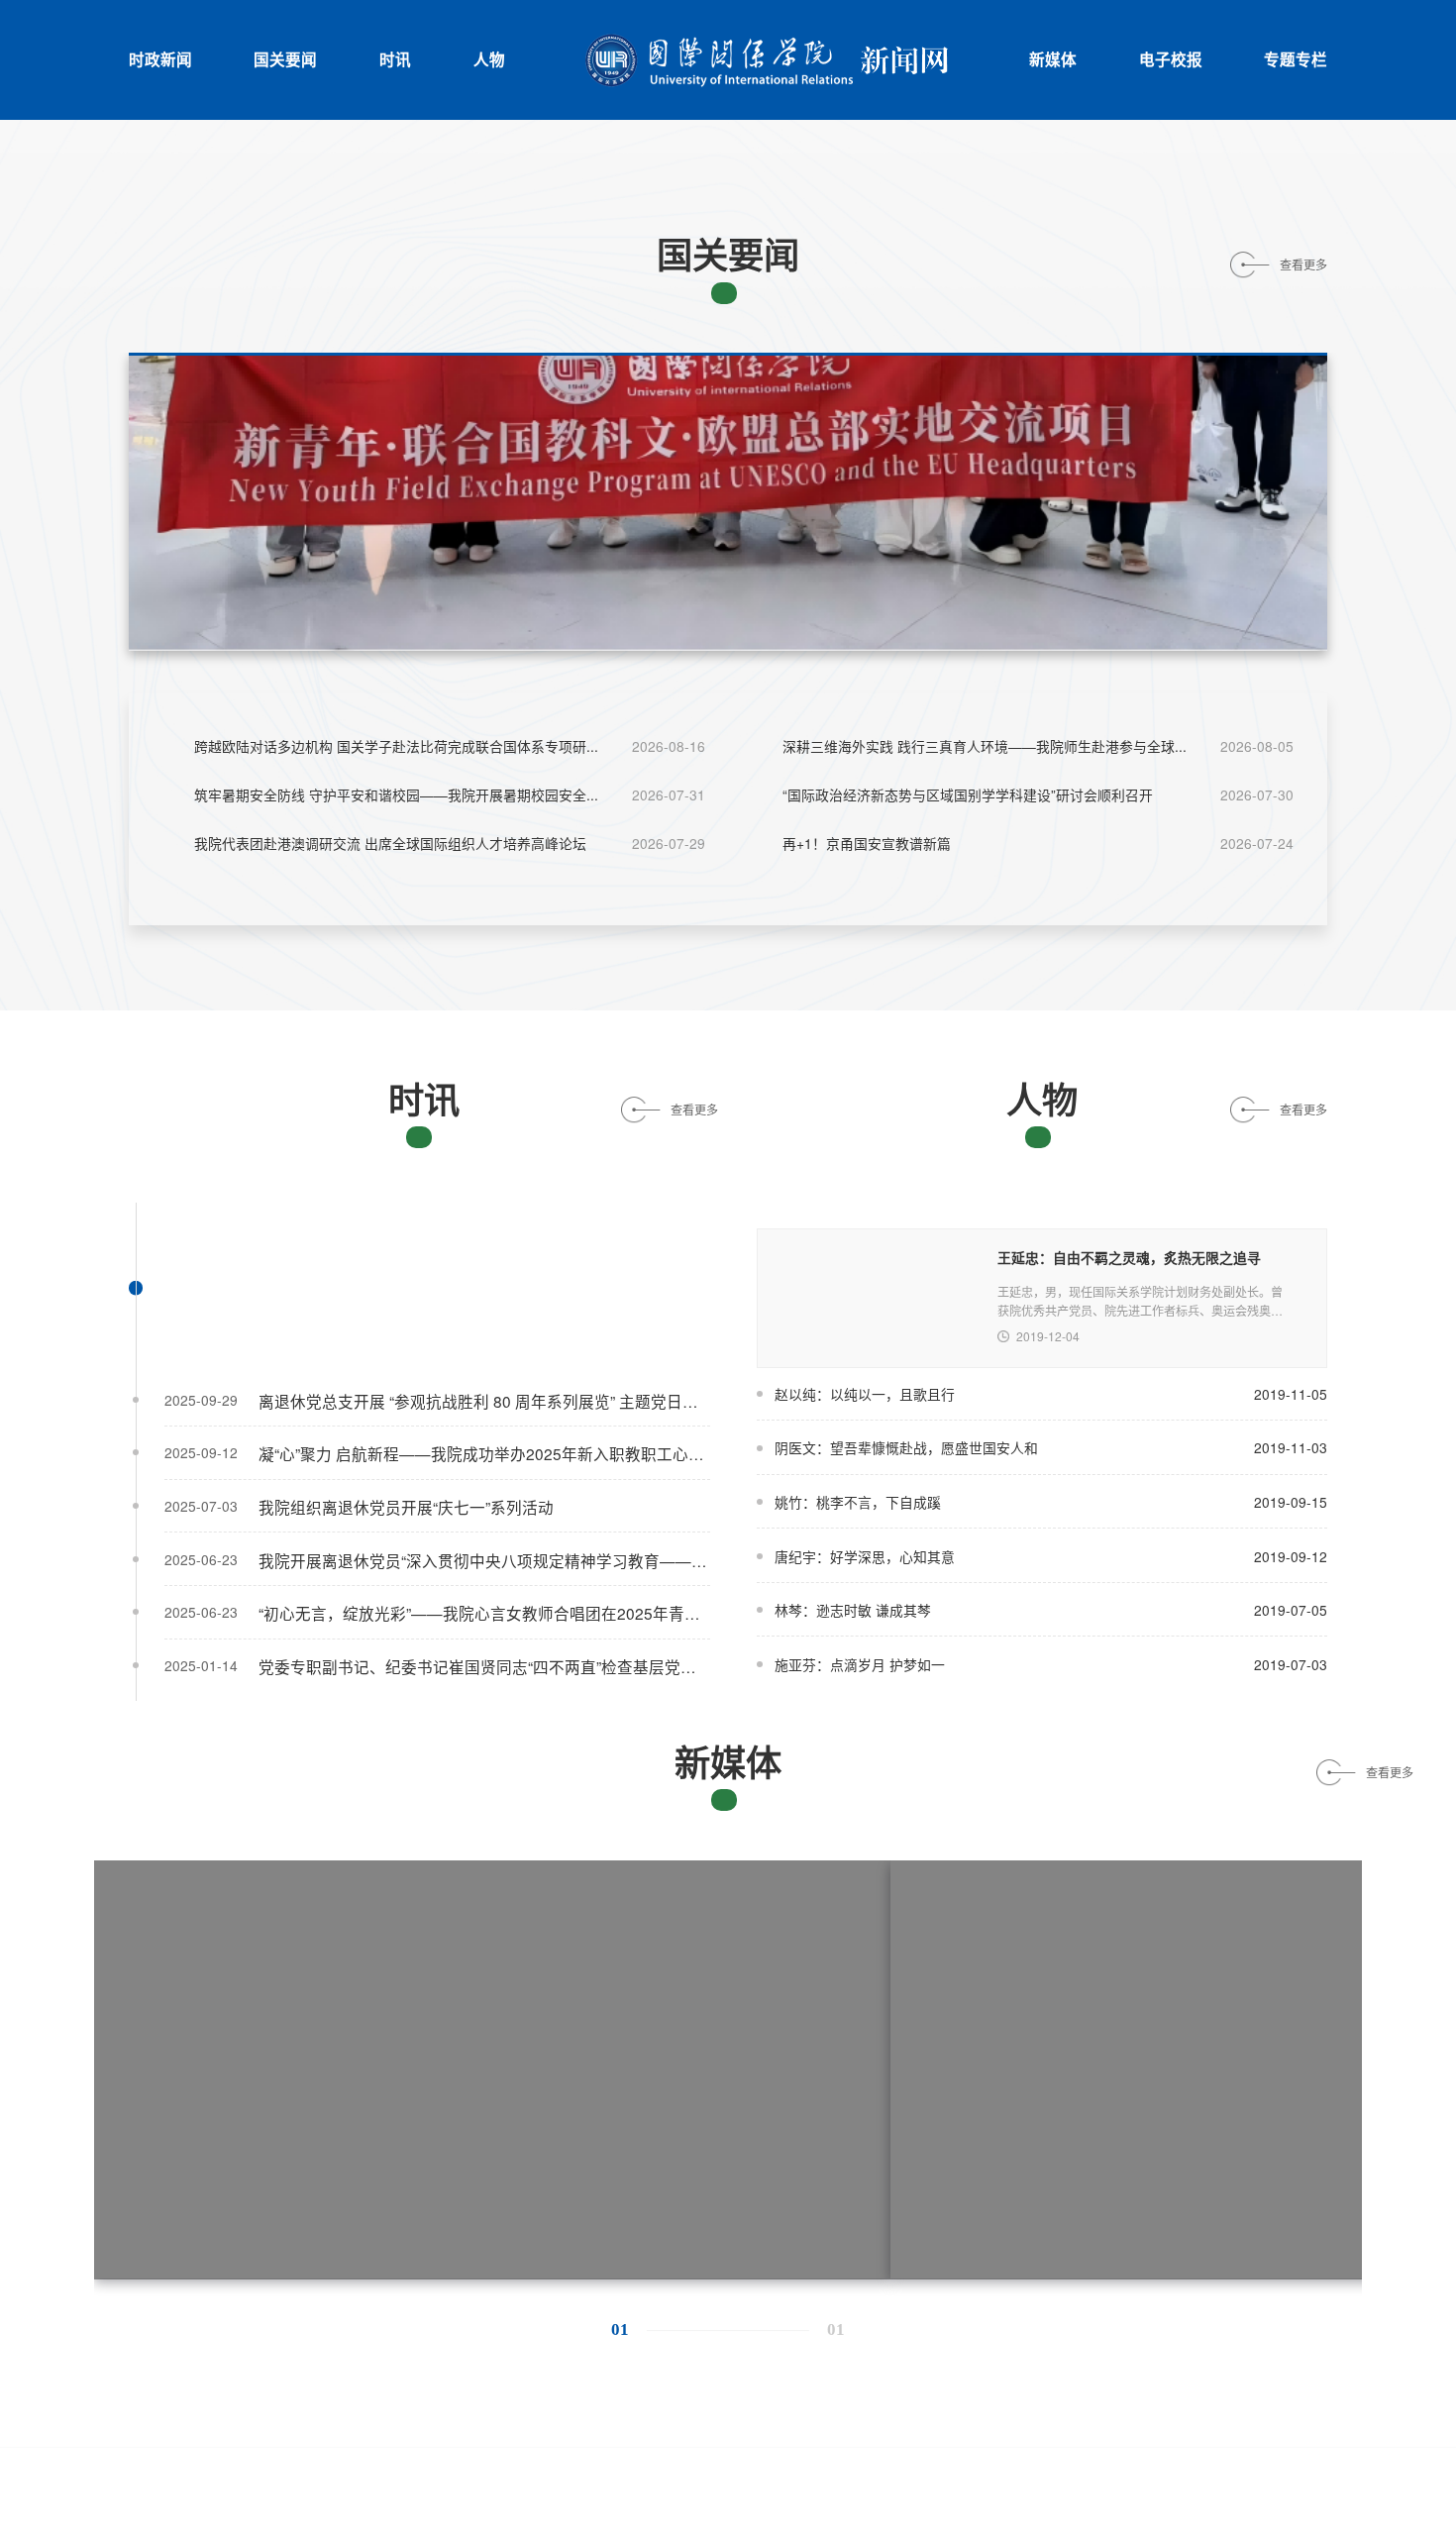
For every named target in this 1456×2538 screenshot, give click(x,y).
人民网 (748, 2417)
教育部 (669, 2417)
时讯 (395, 59)
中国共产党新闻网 (407, 2417)
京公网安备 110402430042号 (485, 2477)
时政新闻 (160, 59)
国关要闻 (285, 59)
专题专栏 (1296, 59)
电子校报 (1171, 59)
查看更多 (1303, 265)
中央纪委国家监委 (555, 2417)
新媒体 (1053, 59)
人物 (489, 59)
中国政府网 (279, 2417)
